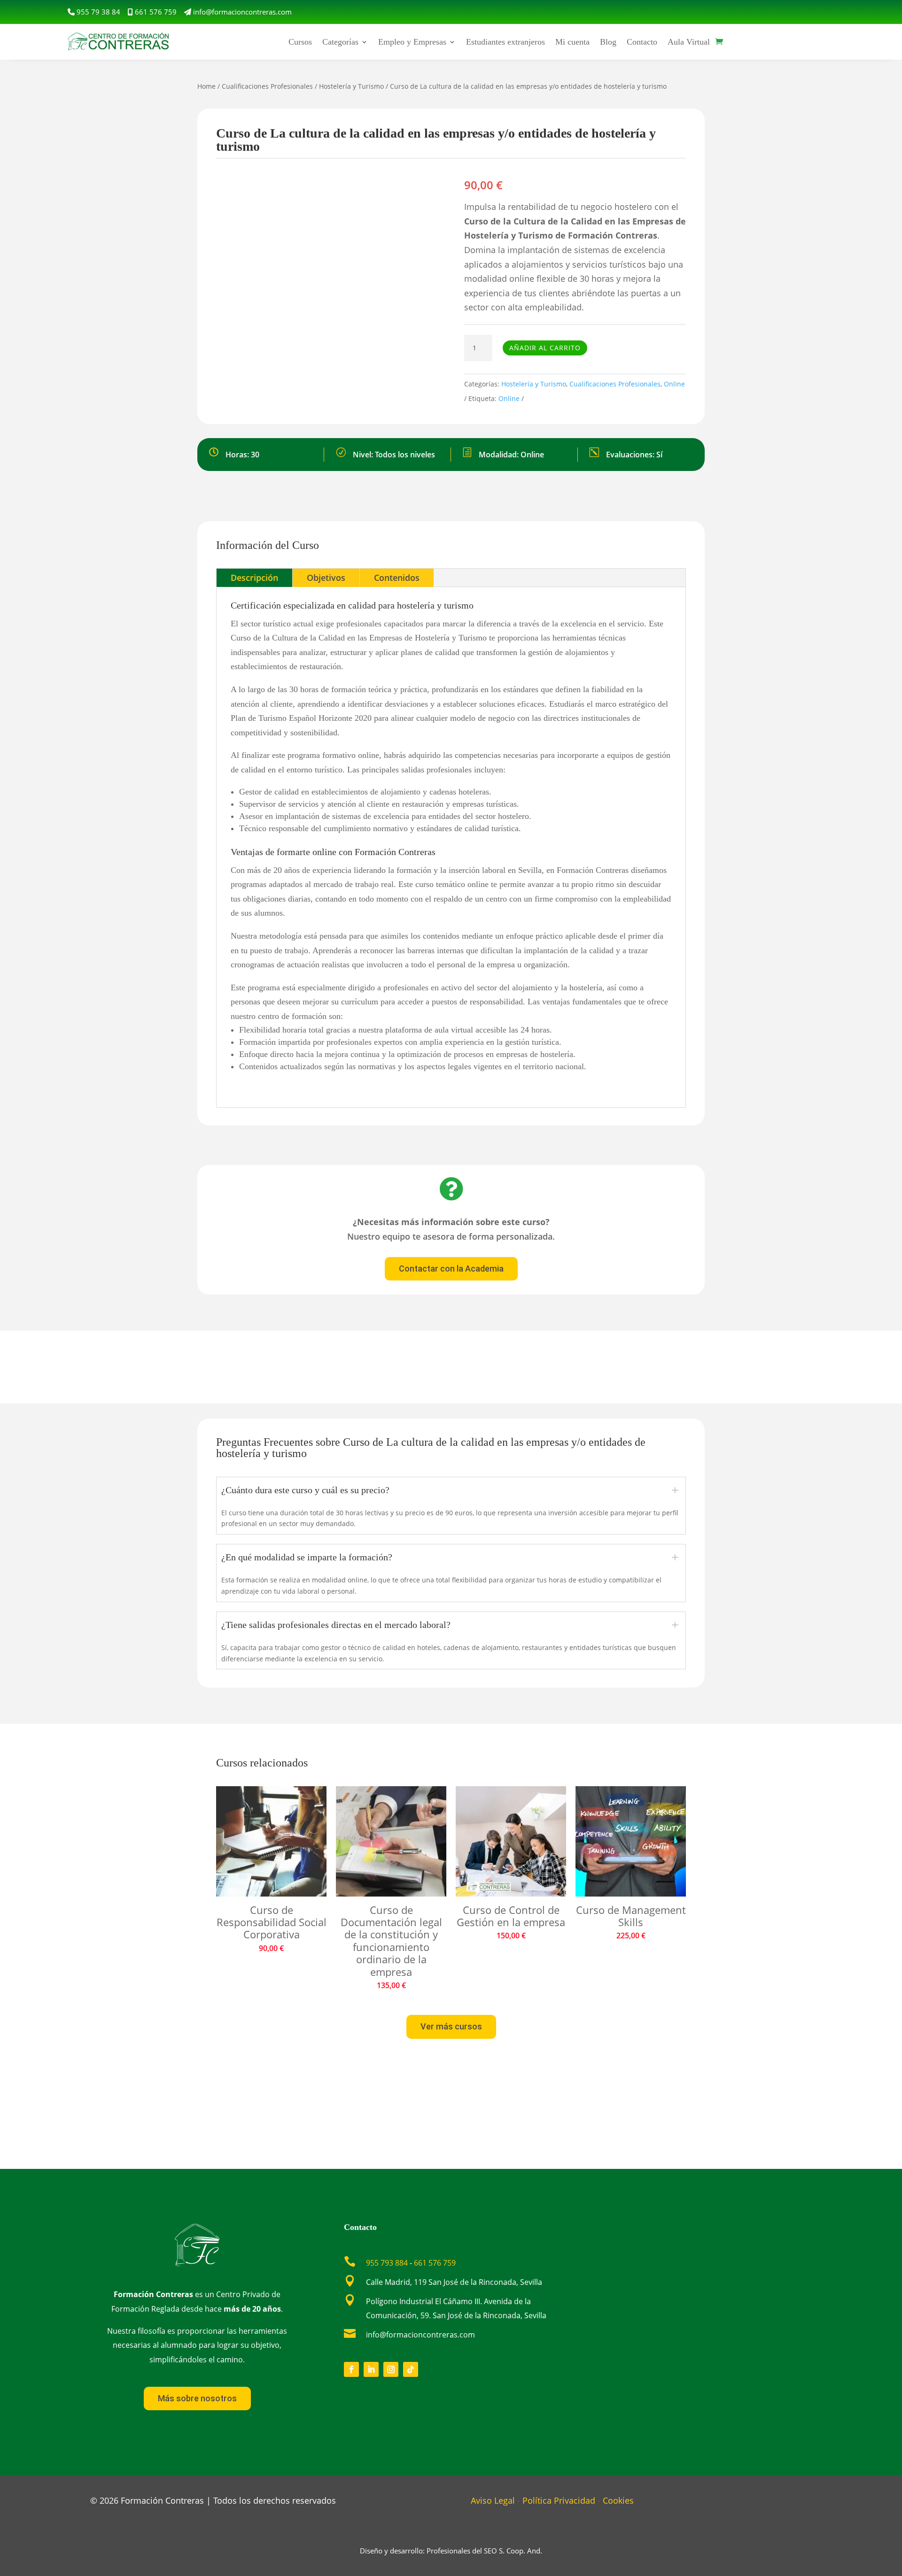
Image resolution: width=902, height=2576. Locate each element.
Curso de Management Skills (631, 1916)
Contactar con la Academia (451, 1269)
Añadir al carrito (545, 348)
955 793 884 (387, 2263)
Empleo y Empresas (412, 42)
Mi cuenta (572, 42)
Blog (608, 42)
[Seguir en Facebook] (351, 2369)
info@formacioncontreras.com (242, 12)
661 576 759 (156, 12)
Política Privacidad (559, 2500)
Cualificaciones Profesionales (267, 86)
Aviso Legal (493, 2500)
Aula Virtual (689, 42)
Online (674, 384)
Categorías (340, 42)
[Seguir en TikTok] (411, 2369)
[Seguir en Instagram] (391, 2369)
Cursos (300, 42)
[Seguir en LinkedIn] (371, 2369)
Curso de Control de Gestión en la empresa (511, 1916)
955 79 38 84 (98, 12)
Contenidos (397, 578)
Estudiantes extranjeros (505, 42)
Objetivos (326, 578)
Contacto (642, 42)
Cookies (618, 2500)
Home (206, 86)
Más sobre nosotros (197, 2398)
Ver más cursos (451, 2026)
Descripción (254, 578)
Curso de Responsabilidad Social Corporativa (272, 1922)
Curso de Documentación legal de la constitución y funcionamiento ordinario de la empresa (391, 1941)
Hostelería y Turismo (351, 86)
